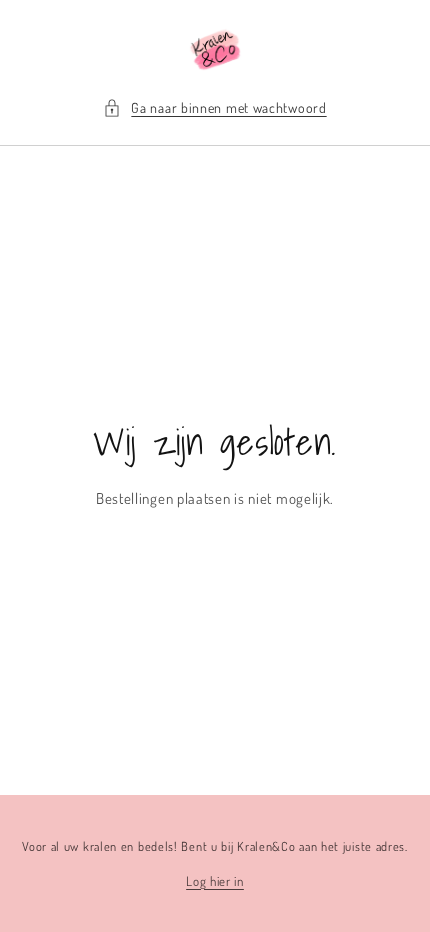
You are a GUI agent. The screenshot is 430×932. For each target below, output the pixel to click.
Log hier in (215, 881)
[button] (214, 107)
